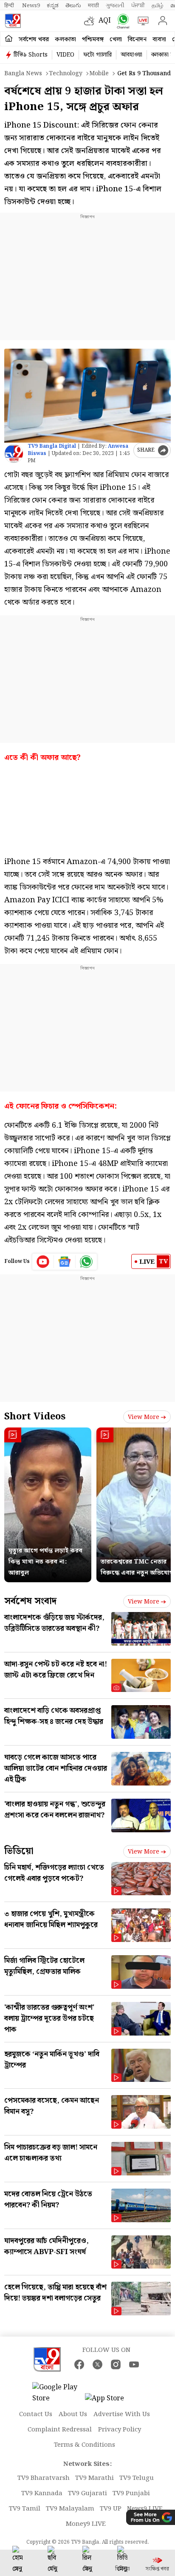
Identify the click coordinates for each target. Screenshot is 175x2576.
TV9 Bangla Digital (52, 446)
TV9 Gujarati (87, 2494)
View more (144, 1417)
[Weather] (91, 21)
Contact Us (36, 2414)
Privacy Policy (120, 2430)
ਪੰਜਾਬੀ (138, 6)
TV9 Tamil (25, 2509)
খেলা (116, 40)
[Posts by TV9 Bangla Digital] (14, 454)
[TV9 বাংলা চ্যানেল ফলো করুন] (121, 21)
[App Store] (110, 2401)
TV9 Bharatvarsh (44, 2478)
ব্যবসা (159, 40)
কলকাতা (65, 40)
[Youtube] (43, 1262)
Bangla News (23, 74)
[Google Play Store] (58, 2393)
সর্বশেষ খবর (34, 40)
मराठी (93, 6)
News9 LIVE (145, 2509)
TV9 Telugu (137, 2478)
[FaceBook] (79, 2364)
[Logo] (13, 21)
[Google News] (65, 1262)
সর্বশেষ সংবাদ (30, 1601)
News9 (31, 6)
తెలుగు (73, 6)
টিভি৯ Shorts (31, 55)
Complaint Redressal (60, 2430)
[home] (9, 39)
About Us (73, 2414)
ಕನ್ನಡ (53, 6)
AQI (105, 21)
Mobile (99, 74)
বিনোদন (137, 40)
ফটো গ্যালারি (97, 55)
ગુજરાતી (115, 6)
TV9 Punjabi (131, 2494)
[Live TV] (141, 21)
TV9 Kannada (42, 2494)
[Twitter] (97, 2364)
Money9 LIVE (86, 2524)
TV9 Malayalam (70, 2509)
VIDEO (65, 55)
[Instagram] (116, 2364)
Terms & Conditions (85, 2445)
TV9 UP (111, 2509)
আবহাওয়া (131, 55)
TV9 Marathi (95, 2478)
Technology (66, 74)
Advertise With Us (122, 2414)
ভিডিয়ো (19, 1851)
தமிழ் (158, 6)
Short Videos (35, 1417)
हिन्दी (10, 6)
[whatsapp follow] (86, 1262)
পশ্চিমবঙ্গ (93, 40)
